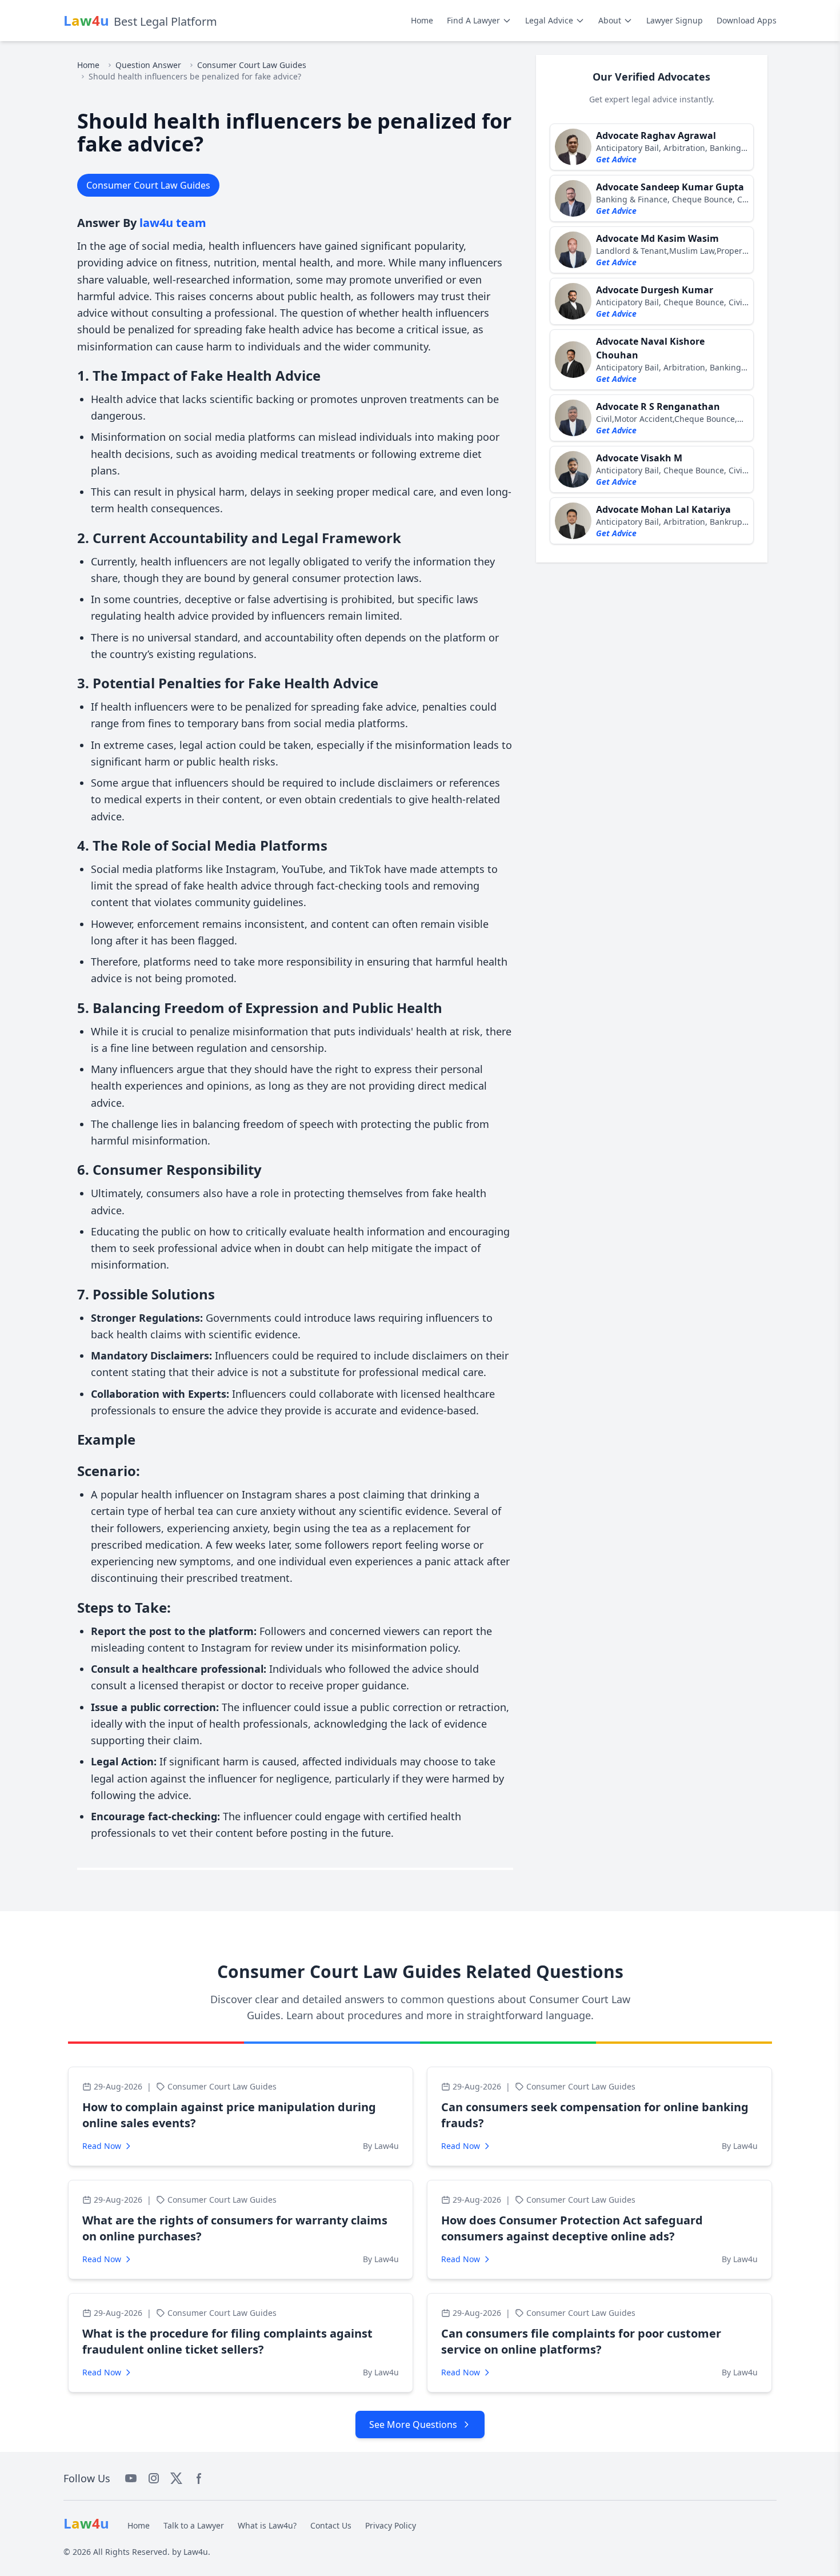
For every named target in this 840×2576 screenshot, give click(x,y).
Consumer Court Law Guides (252, 65)
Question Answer (148, 65)
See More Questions (413, 2425)
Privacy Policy (391, 2525)
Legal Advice (549, 20)
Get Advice (616, 159)
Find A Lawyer (473, 20)
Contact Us (331, 2525)
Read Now (102, 2146)
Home (422, 20)
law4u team (173, 223)
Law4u (196, 2552)
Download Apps (747, 20)
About (610, 20)
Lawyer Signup (675, 20)
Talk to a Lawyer (194, 2525)
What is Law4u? (267, 2525)
